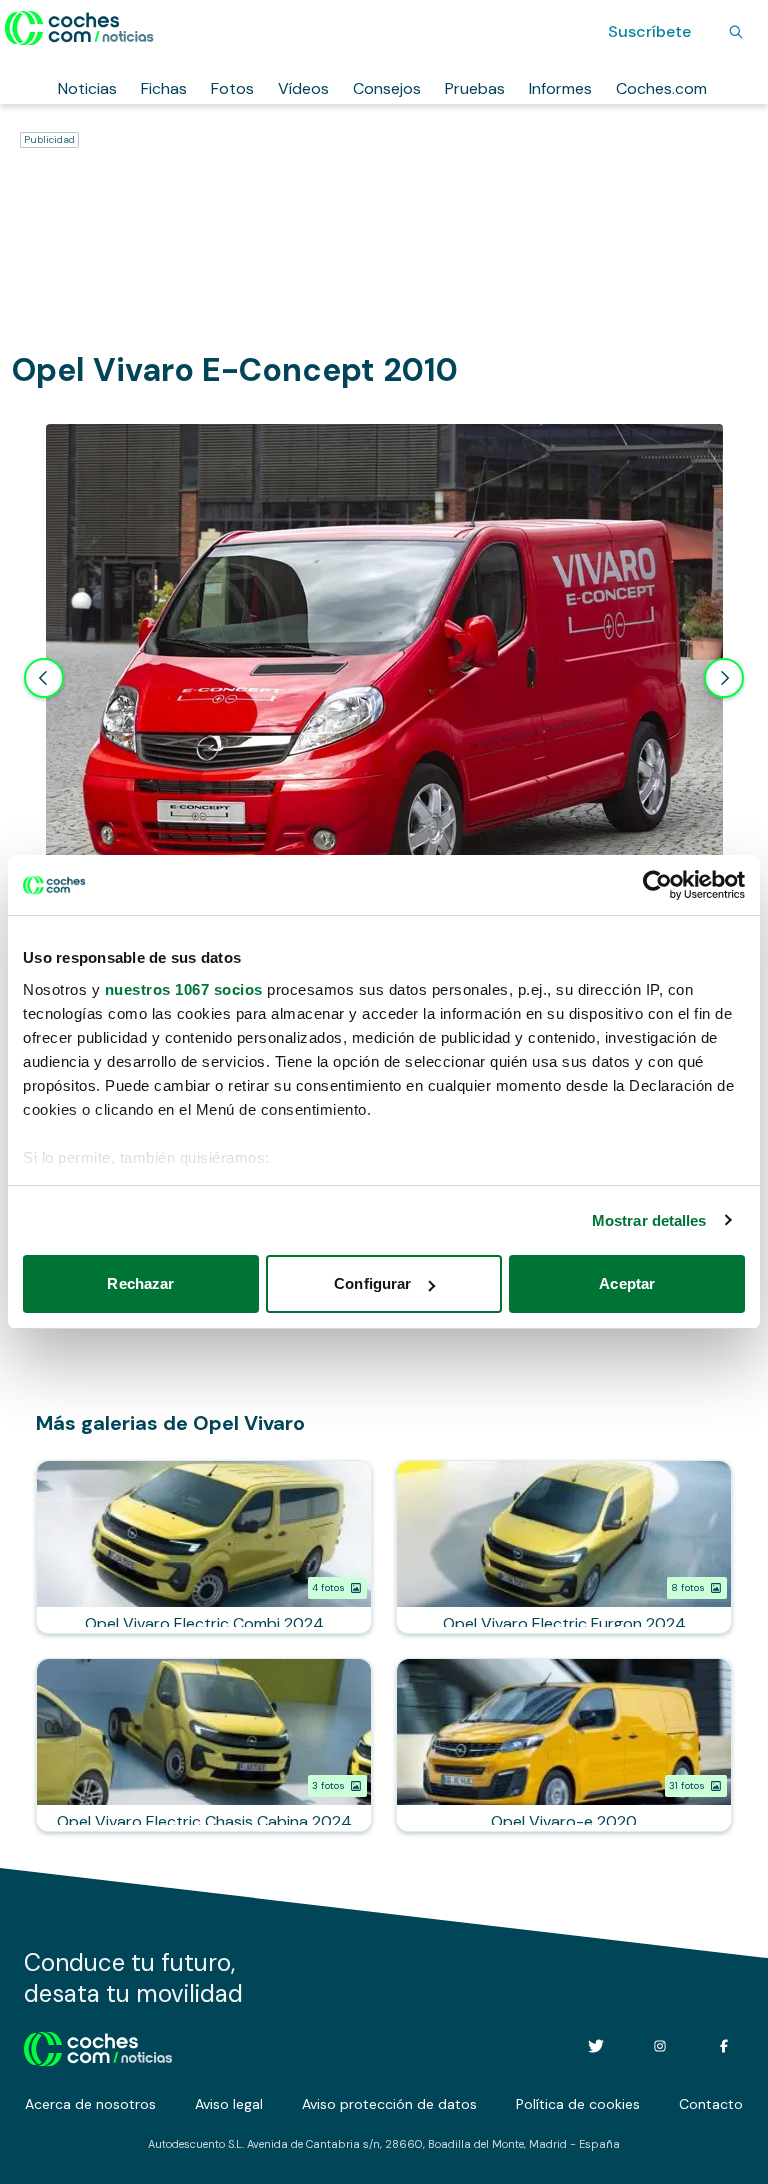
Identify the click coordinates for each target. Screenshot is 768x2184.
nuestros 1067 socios (184, 989)
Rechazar (140, 1283)
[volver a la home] (98, 2046)
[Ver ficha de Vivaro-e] (564, 1745)
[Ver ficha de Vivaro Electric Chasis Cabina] (204, 1745)
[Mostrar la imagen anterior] (44, 678)
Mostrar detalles (649, 1220)
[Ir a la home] (79, 28)
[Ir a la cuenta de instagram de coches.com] (660, 2046)
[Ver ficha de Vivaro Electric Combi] (204, 1547)
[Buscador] (736, 32)
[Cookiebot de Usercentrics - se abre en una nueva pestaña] (657, 885)
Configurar (372, 1283)
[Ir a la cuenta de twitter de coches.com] (596, 2046)
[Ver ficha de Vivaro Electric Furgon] (564, 1547)
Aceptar (627, 1283)
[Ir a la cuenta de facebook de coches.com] (724, 2046)
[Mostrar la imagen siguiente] (724, 678)
